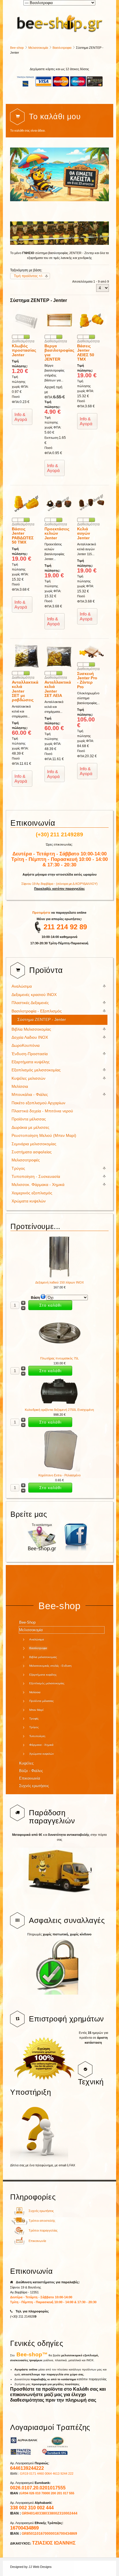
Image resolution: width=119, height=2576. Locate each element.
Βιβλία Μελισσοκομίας (31, 1029)
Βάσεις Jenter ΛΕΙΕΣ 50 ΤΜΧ (86, 352)
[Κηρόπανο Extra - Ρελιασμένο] (59, 1470)
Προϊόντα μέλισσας (29, 1119)
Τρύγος (18, 1168)
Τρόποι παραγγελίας (43, 2230)
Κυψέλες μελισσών (28, 1078)
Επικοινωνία (30, 1778)
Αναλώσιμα (22, 986)
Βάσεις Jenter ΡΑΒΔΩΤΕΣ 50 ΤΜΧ (23, 536)
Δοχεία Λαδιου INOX (30, 1037)
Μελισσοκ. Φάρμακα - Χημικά (38, 1185)
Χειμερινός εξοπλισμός (32, 1193)
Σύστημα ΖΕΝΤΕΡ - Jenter (42, 1020)
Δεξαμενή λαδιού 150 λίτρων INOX (59, 1282)
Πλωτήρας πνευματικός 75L (59, 1358)
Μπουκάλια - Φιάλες (30, 1095)
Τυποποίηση (37, 1736)
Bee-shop (17, 48)
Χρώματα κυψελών (29, 1201)
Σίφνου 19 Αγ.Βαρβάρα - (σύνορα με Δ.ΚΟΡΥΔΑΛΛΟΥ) (59, 884)
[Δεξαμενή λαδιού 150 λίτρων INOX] (59, 1277)
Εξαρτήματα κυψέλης (31, 1062)
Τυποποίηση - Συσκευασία (36, 1177)
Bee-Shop (27, 1622)
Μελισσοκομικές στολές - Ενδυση (50, 1666)
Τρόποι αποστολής (42, 2221)
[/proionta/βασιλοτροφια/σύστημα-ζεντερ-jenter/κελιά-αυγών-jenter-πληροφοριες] (92, 515)
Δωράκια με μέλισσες (30, 1127)
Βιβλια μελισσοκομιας (43, 1657)
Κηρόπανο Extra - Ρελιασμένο (59, 1475)
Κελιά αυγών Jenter (84, 533)
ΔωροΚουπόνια (26, 1045)
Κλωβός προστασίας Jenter (24, 350)
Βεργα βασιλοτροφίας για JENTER (59, 352)
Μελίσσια (20, 1086)
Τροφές (34, 1718)
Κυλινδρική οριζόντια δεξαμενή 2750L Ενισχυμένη (59, 1410)
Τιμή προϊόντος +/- (28, 276)
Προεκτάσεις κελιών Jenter (57, 533)
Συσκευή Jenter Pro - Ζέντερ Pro (87, 680)
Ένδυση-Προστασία (30, 1054)
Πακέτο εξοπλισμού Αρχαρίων (38, 1103)
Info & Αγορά (21, 417)
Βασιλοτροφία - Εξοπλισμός (37, 1011)
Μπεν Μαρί (36, 1710)
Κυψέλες (26, 1763)
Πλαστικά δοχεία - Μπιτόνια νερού (42, 1111)
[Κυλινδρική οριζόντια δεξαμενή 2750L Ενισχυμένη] (59, 1405)
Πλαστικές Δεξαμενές (30, 1003)
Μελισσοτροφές (26, 1160)
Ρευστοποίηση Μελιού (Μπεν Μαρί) (44, 1136)
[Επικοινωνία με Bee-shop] (19, 2243)
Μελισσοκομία (38, 48)
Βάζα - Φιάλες (31, 1771)
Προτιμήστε (42, 913)
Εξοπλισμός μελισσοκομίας (36, 1070)
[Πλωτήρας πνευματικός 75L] (59, 1353)
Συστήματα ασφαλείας (32, 1152)
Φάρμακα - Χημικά (41, 1745)
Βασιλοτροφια (62, 48)
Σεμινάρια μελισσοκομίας (34, 1144)
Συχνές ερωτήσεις (34, 1786)
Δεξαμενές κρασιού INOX (34, 995)
